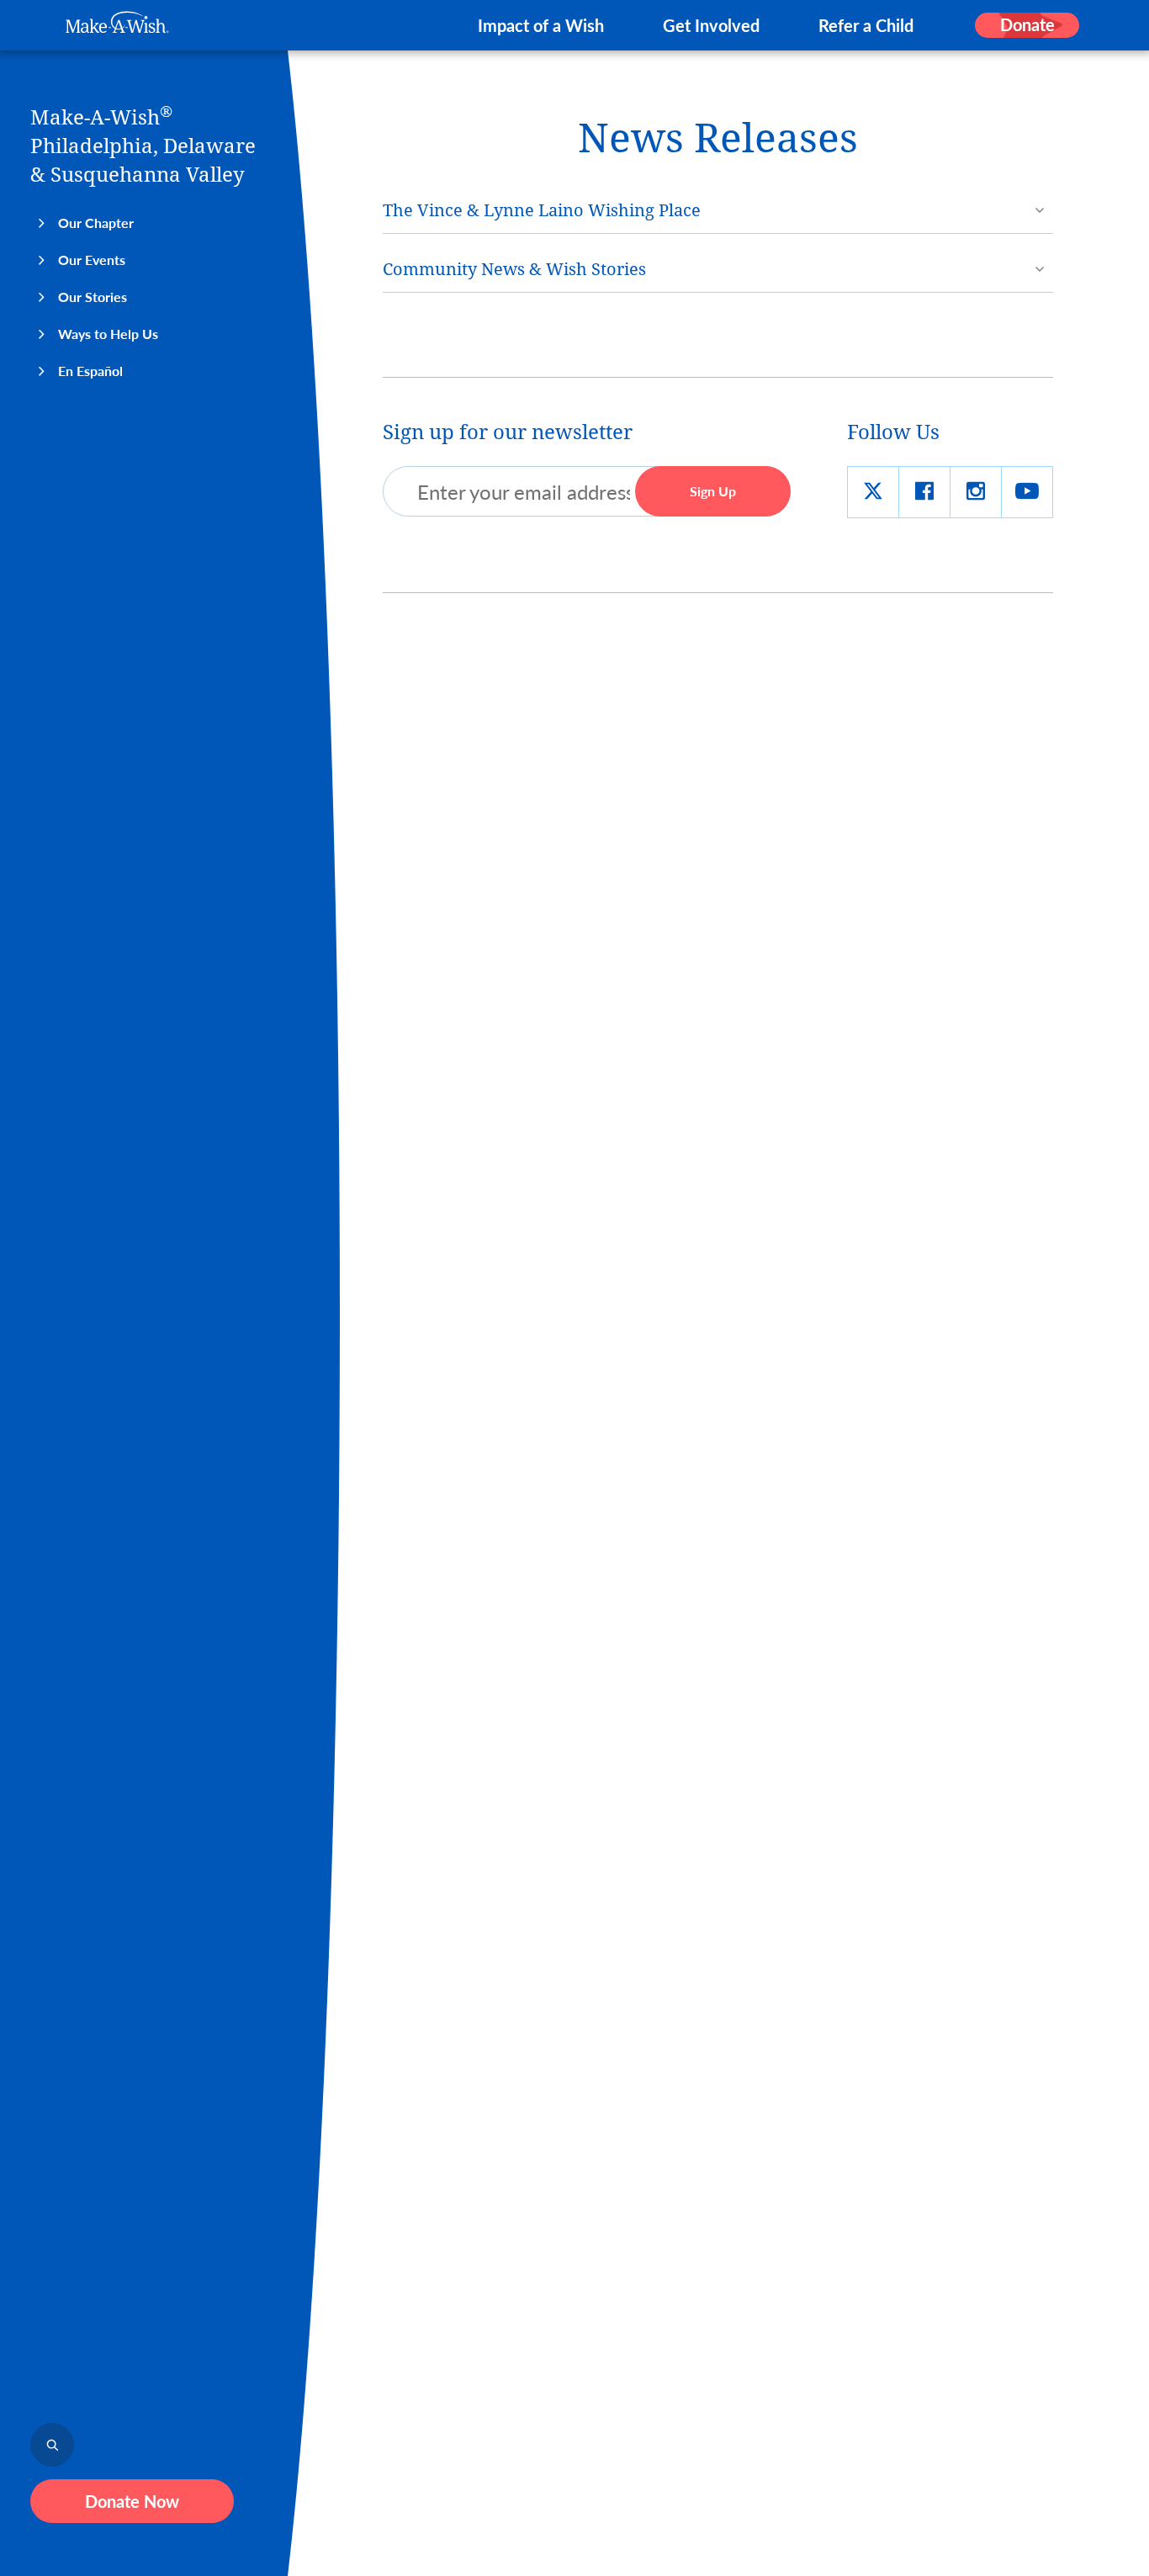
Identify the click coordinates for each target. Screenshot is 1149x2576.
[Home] (117, 22)
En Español (90, 371)
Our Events (92, 260)
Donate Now (132, 2501)
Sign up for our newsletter (508, 432)
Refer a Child (866, 25)
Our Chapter (96, 223)
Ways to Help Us (108, 334)
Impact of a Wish (541, 25)
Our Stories (93, 297)
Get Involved (711, 25)
